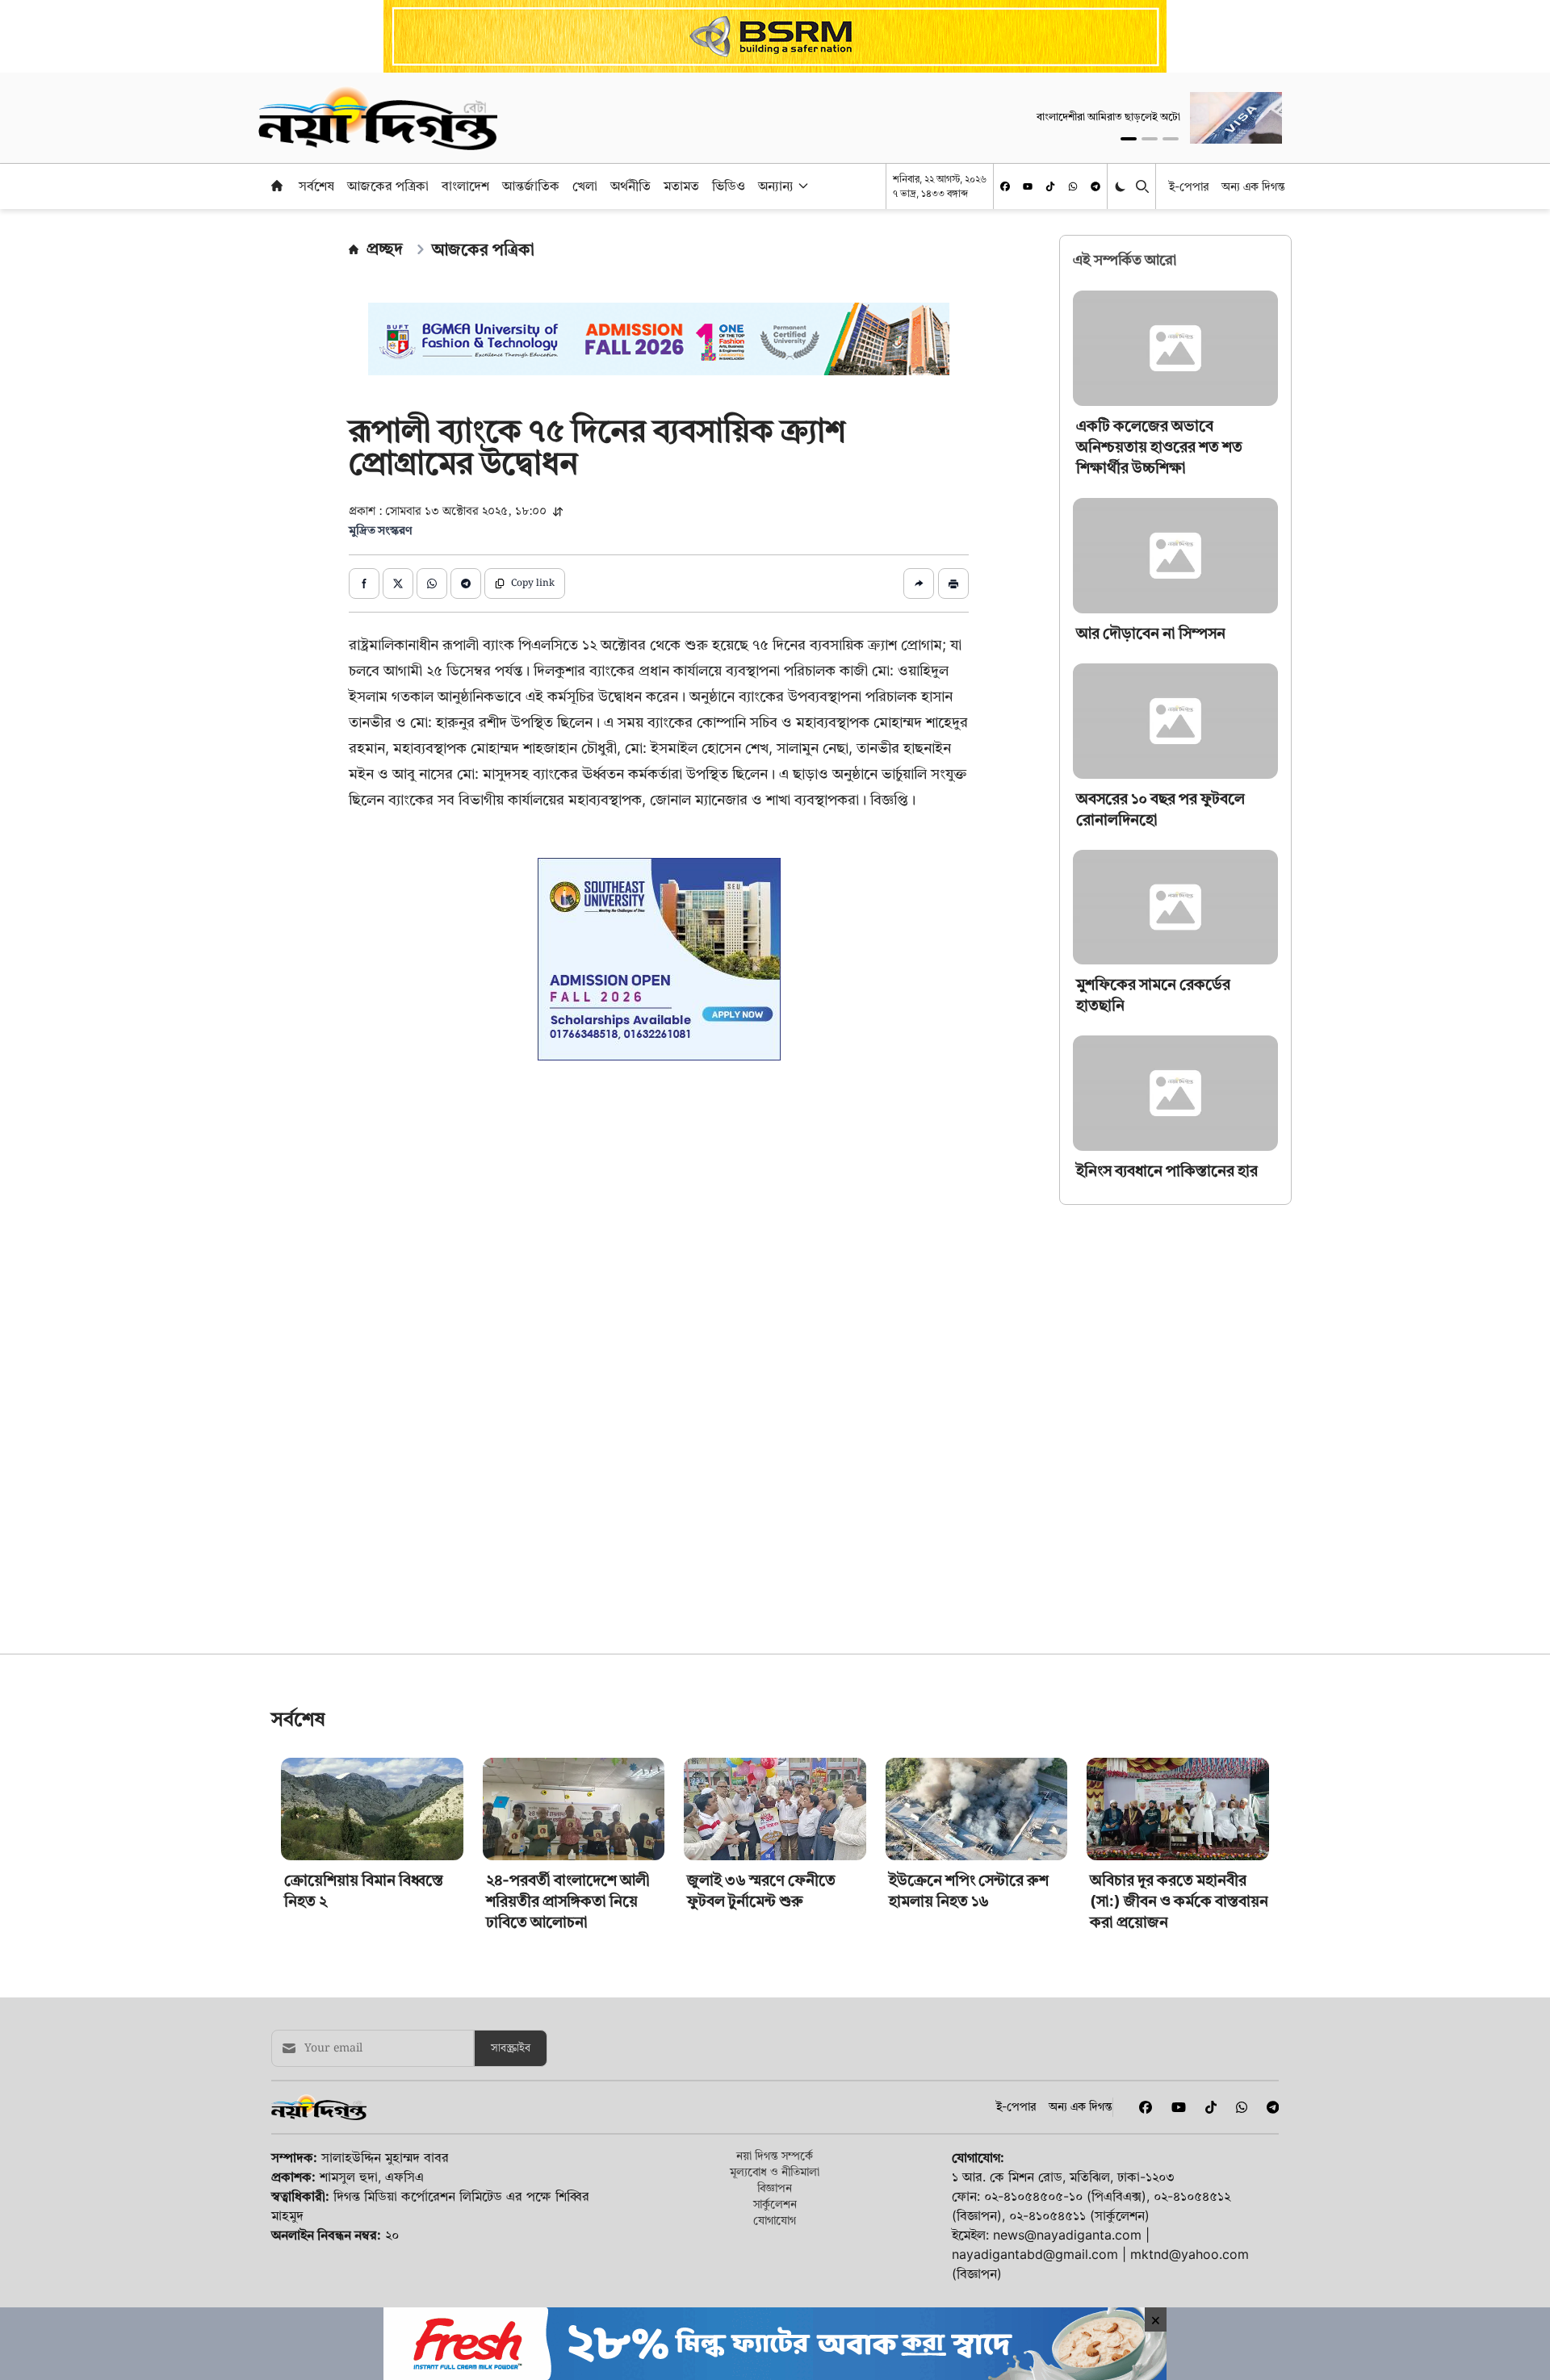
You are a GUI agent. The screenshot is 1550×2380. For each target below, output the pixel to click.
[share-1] (364, 583)
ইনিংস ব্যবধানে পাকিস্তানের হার (1167, 1171)
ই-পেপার (1189, 186)
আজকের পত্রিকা (388, 186)
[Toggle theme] (1122, 186)
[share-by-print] (953, 583)
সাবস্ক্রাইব (511, 2274)
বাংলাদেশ (465, 186)
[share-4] (466, 583)
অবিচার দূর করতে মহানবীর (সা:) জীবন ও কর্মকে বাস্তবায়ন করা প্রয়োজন (1179, 2127)
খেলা (585, 186)
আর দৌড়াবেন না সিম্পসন (1151, 633)
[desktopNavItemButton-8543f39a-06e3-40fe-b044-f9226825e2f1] (802, 186)
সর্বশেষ (316, 186)
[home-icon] (277, 186)
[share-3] (432, 583)
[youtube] (1028, 186)
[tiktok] (1050, 186)
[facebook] (1005, 186)
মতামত (681, 186)
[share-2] (398, 583)
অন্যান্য (776, 186)
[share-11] (919, 583)
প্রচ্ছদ (385, 249)
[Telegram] (1095, 186)
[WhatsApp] (1073, 186)
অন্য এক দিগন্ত (1253, 186)
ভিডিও (729, 186)
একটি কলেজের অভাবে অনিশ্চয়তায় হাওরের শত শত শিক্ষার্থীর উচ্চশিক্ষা (1159, 447)
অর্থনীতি (630, 186)
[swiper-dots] (1129, 139)
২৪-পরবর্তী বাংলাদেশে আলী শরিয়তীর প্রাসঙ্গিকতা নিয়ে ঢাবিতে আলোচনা (568, 2127)
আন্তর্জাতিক (531, 186)
